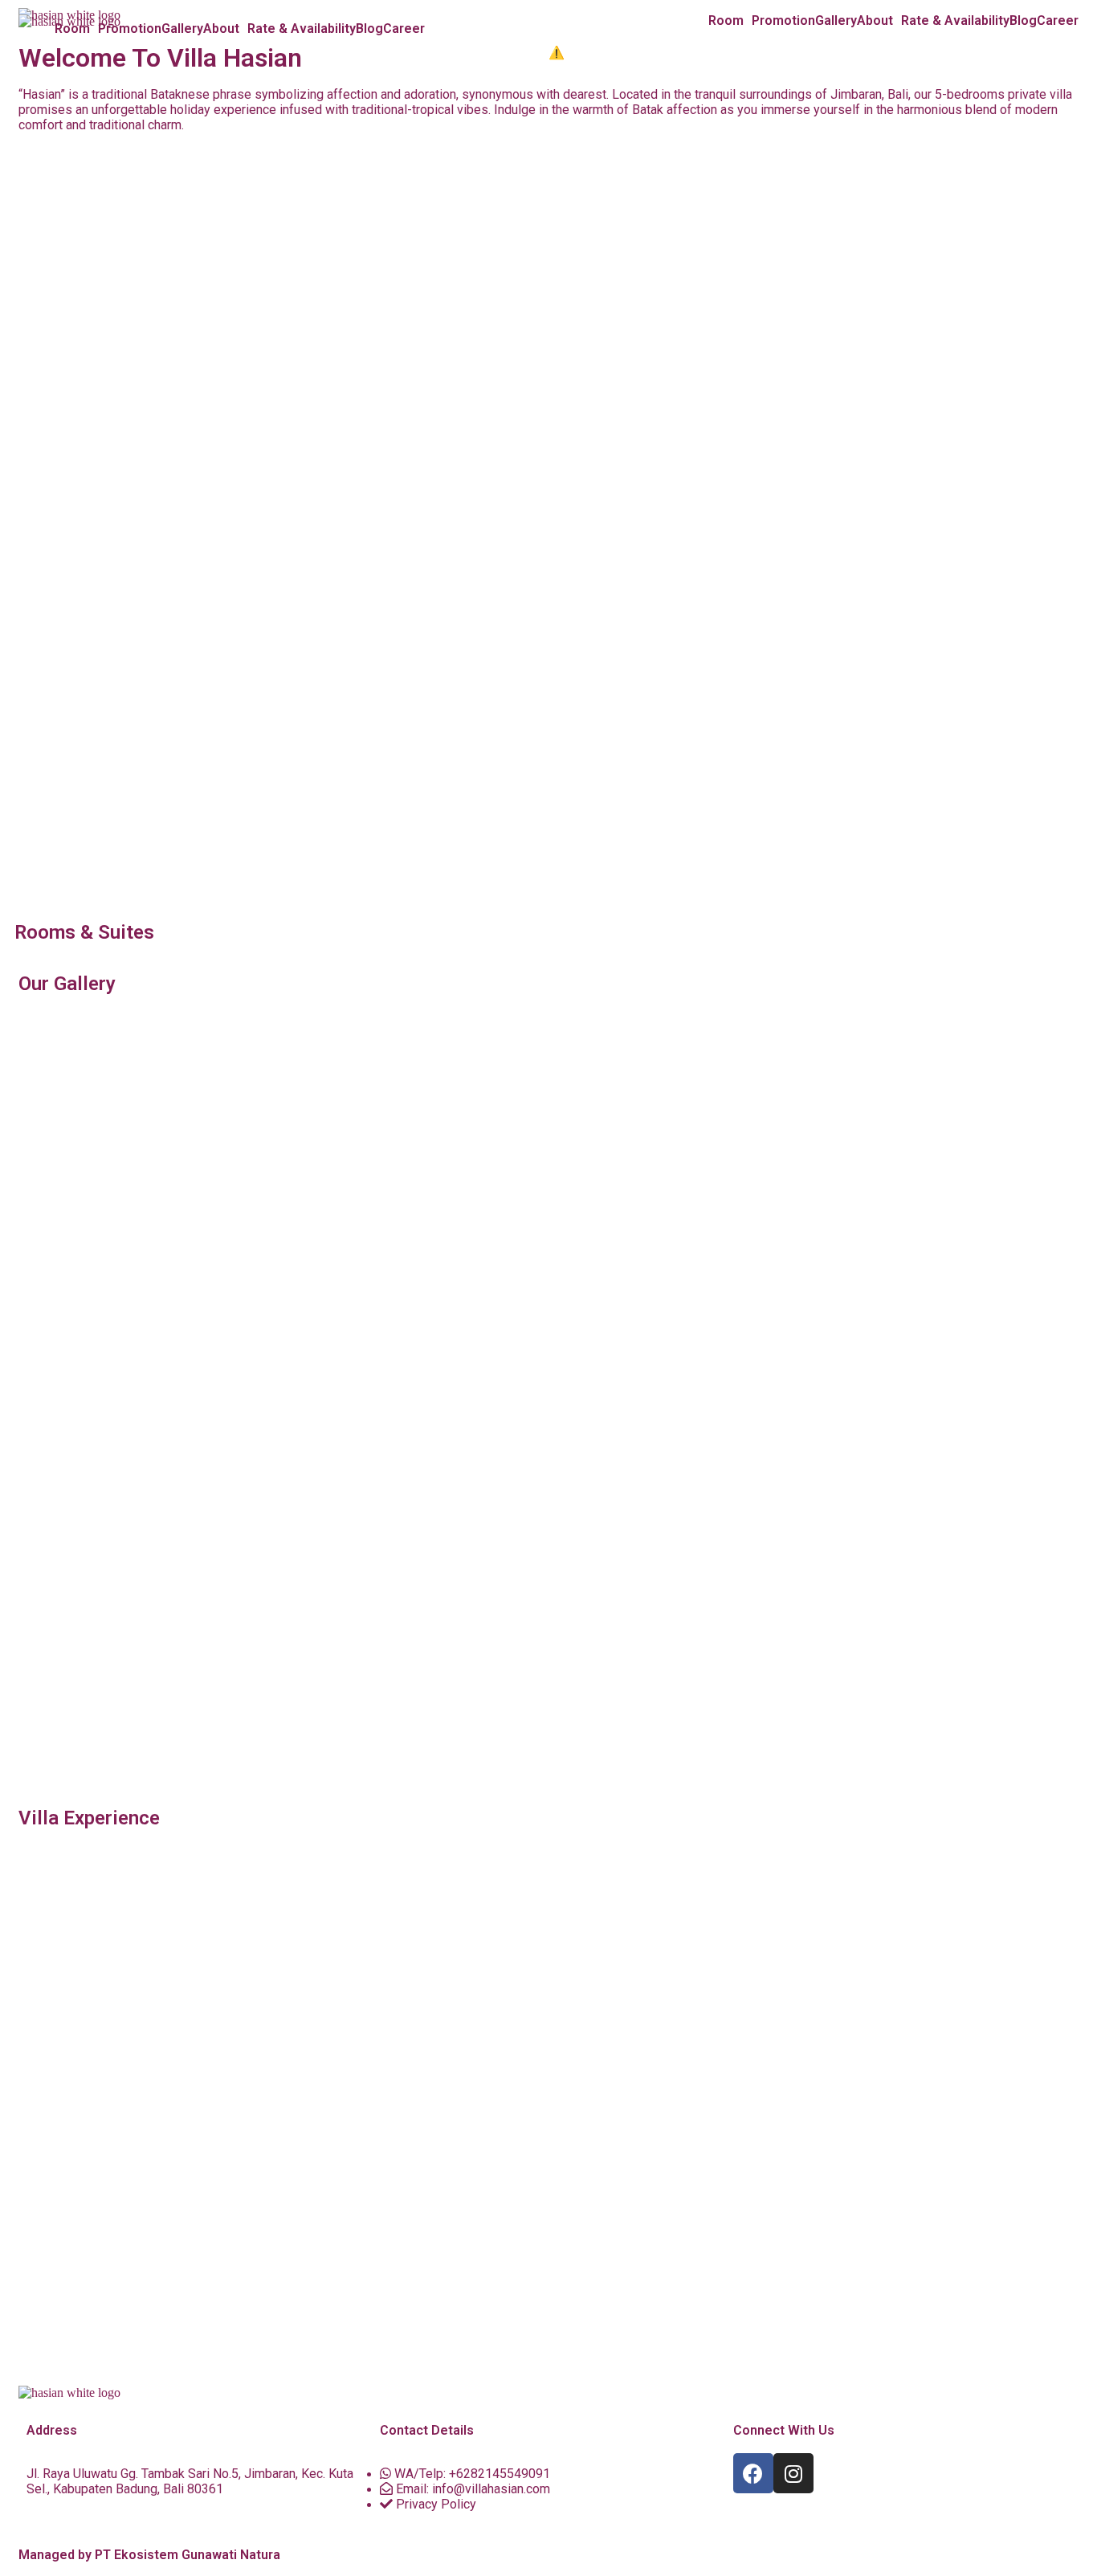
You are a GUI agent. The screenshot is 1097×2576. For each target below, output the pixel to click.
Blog (1023, 21)
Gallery (836, 21)
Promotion (783, 21)
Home (690, 21)
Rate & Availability (955, 21)
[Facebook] (753, 2473)
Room (726, 21)
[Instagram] (793, 2473)
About (875, 21)
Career (1058, 21)
